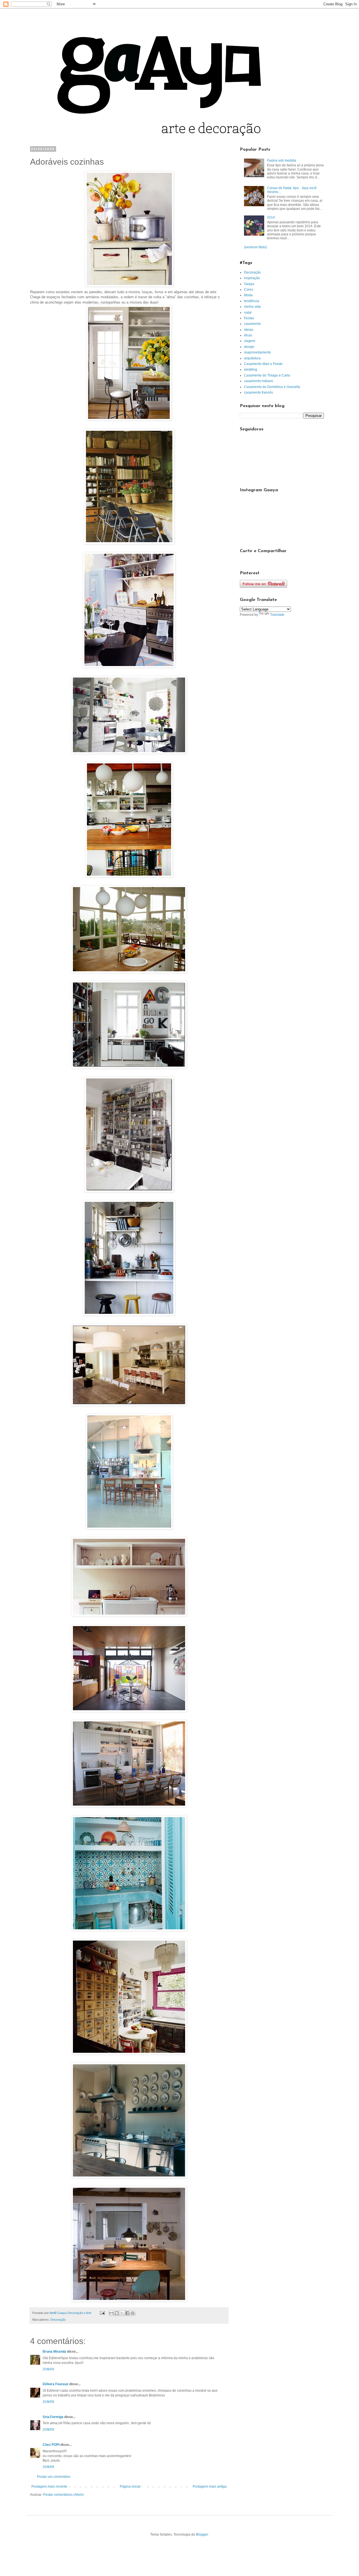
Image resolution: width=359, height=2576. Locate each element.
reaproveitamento (257, 352)
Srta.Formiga (53, 2417)
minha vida (252, 307)
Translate (277, 615)
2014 (271, 217)
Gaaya (249, 284)
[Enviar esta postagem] (102, 2313)
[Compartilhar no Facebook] (127, 2313)
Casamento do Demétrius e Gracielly (272, 387)
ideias (249, 330)
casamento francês (258, 392)
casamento (252, 324)
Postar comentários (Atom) (63, 2495)
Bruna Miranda (54, 2352)
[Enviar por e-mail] (111, 2313)
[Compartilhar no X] (122, 2313)
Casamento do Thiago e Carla (267, 375)
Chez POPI (51, 2445)
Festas (249, 318)
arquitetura (252, 358)
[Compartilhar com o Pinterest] (133, 2313)
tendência (252, 301)
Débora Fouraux (56, 2384)
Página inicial (130, 2487)
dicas (248, 335)
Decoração (58, 2320)
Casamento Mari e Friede (263, 364)
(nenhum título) (256, 247)
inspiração (252, 278)
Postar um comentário (54, 2477)
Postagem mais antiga (210, 2487)
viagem (250, 341)
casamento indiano (259, 381)
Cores (249, 290)
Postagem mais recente (49, 2487)
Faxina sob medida (282, 160)
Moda (248, 295)
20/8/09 (48, 2369)
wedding (251, 369)
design (249, 347)
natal (248, 313)
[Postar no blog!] (117, 2313)
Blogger (202, 2534)
